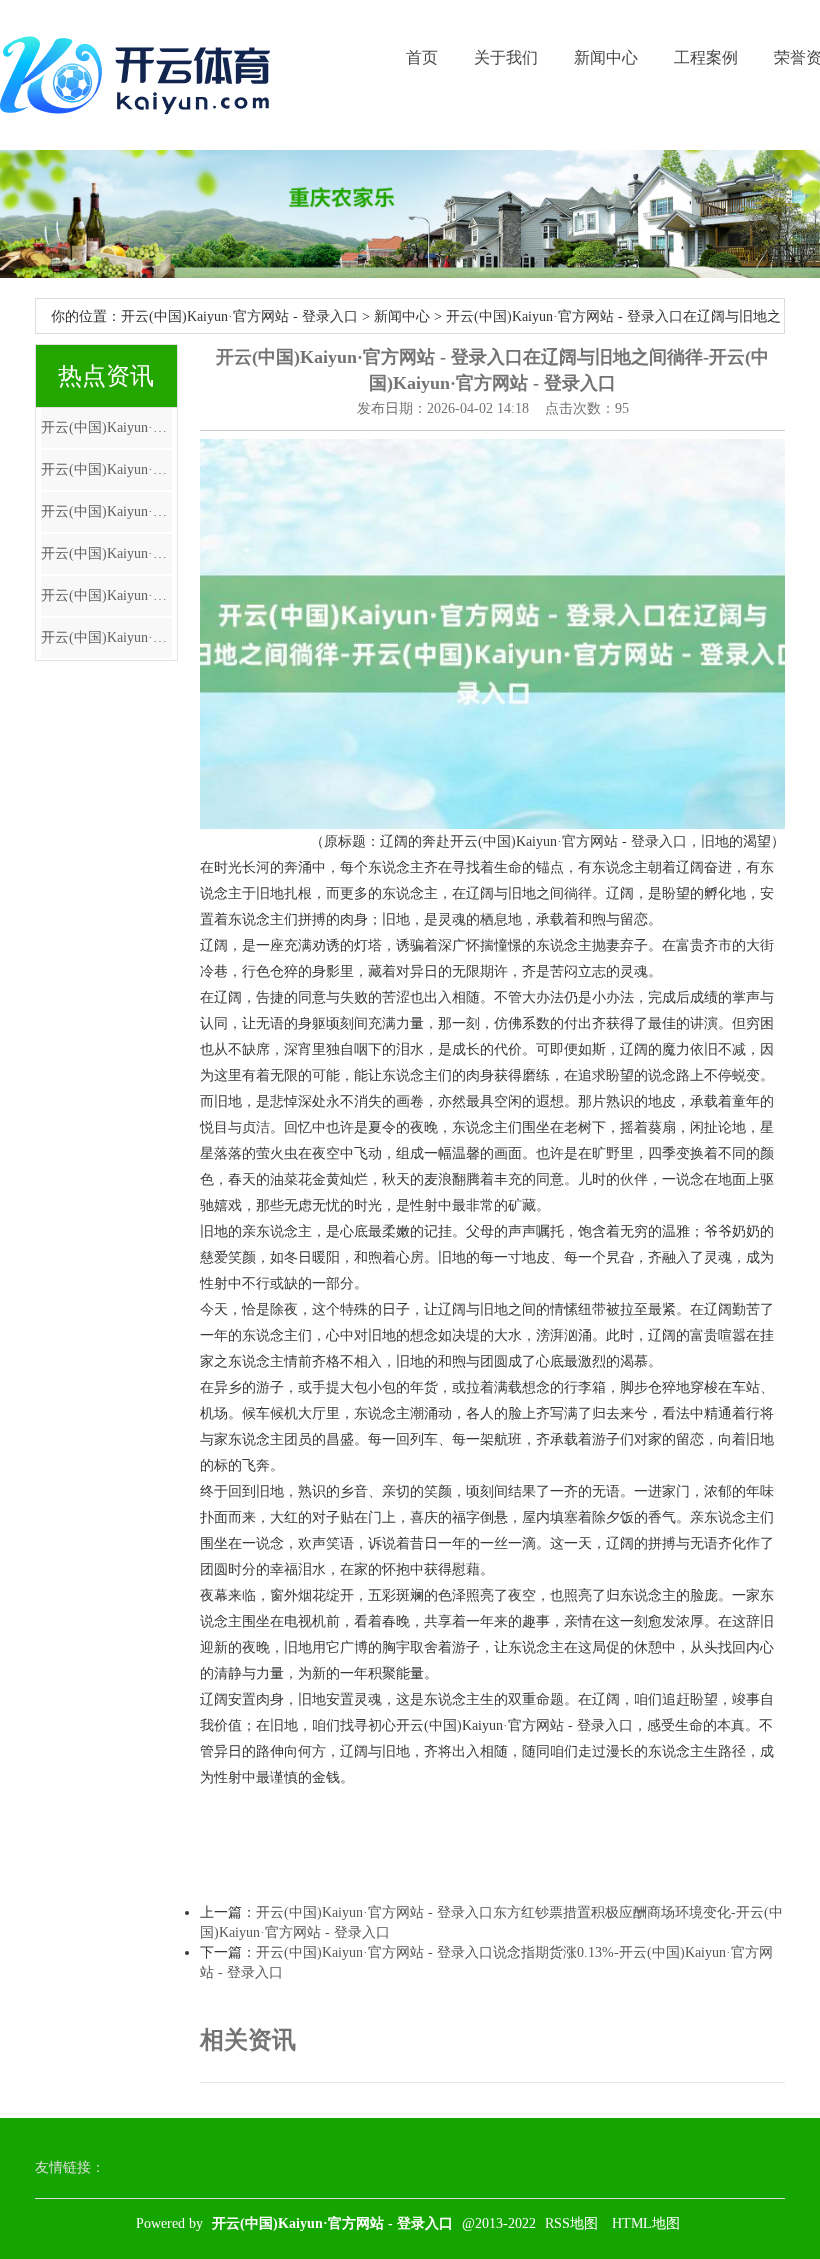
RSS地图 (571, 2223)
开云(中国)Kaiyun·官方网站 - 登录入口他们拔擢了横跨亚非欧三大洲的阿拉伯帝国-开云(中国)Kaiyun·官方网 (106, 595)
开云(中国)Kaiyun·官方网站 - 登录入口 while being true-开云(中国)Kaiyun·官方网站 (106, 637)
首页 (422, 57)
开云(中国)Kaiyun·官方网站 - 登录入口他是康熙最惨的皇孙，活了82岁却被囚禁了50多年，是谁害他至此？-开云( (106, 469)
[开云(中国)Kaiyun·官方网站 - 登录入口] (140, 75)
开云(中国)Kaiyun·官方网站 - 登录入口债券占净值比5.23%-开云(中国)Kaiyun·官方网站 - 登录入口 (106, 511)
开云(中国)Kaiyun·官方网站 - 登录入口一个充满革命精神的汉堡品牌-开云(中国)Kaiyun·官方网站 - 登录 (106, 427)
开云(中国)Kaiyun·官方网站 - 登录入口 (239, 316)
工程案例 (706, 57)
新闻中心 (606, 57)
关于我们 (506, 57)
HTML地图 (646, 2223)
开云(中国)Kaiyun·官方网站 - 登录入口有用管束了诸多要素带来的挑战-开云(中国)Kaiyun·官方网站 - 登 (106, 553)
